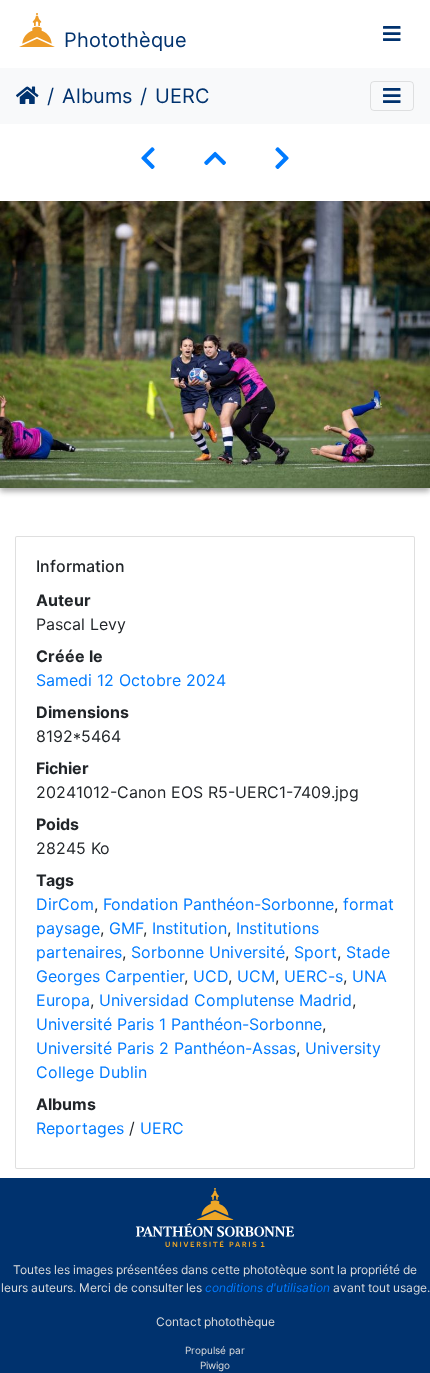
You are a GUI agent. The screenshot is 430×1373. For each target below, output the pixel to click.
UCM (256, 976)
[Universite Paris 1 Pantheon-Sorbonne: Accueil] (215, 1243)
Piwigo (215, 1365)
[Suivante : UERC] (282, 158)
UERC (162, 1128)
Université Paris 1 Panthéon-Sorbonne (179, 1024)
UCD (210, 976)
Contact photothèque (215, 1321)
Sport (315, 952)
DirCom (65, 904)
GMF (126, 928)
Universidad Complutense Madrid (225, 1000)
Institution (189, 928)
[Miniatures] (215, 158)
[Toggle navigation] (392, 34)
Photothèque (125, 40)
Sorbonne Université (208, 952)
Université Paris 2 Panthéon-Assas (166, 1048)
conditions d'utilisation (267, 1287)
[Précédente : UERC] (148, 158)
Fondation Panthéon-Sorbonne (218, 904)
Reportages (80, 1128)
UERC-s (313, 976)
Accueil (27, 96)
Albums (97, 96)
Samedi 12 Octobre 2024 (131, 680)
